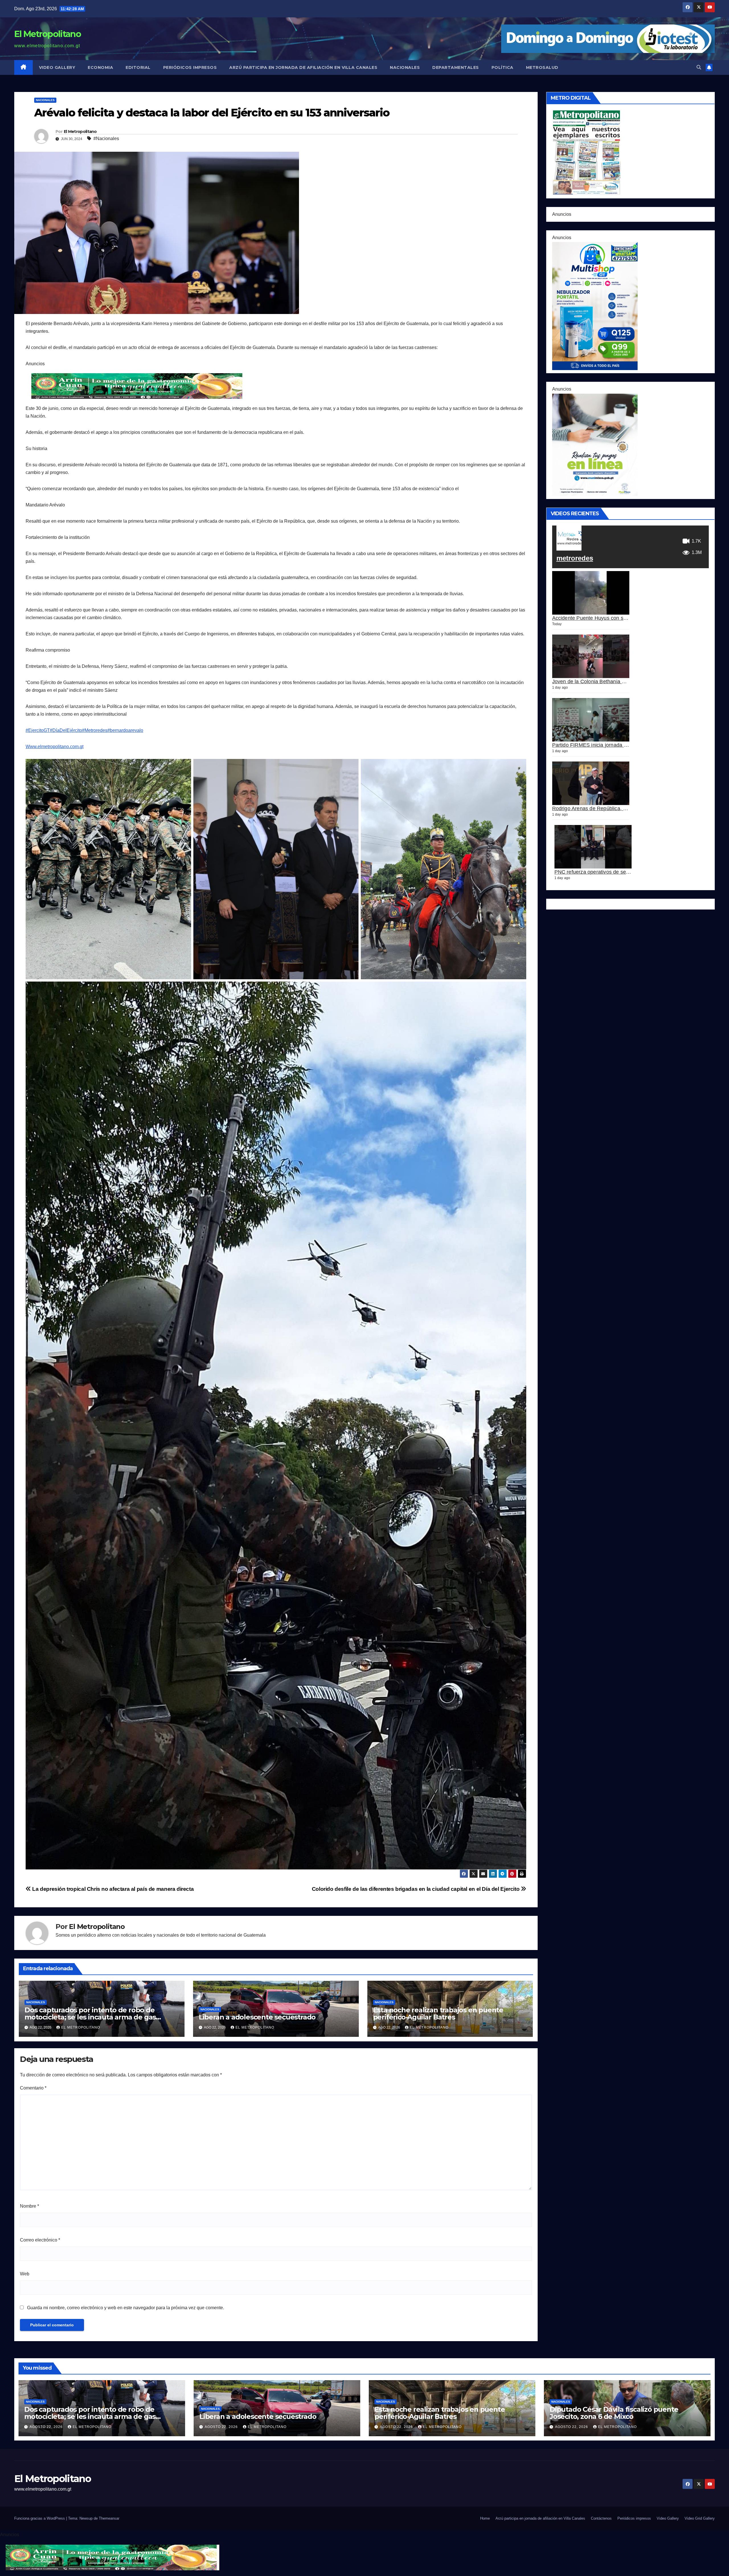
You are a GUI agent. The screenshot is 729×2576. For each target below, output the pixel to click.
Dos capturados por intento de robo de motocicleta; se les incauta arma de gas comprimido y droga (90, 2017)
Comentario (33, 2088)
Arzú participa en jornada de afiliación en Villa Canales (303, 67)
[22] (595, 306)
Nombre (29, 2206)
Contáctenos (601, 2518)
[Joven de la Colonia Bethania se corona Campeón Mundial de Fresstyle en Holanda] (591, 656)
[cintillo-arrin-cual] (138, 386)
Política (502, 67)
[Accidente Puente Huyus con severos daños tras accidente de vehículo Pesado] (591, 593)
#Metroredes (95, 730)
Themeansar (109, 2518)
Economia (100, 67)
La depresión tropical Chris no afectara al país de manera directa (112, 1889)
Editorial (138, 67)
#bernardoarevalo (125, 730)
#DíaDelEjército (66, 730)
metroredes (575, 558)
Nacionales (405, 67)
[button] (699, 67)
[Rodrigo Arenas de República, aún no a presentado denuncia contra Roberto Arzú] (591, 783)
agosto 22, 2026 (47, 2427)
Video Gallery (57, 67)
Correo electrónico (40, 2240)
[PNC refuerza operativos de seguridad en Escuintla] (593, 847)
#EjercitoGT (38, 730)
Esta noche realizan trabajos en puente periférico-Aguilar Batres (438, 2013)
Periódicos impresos (190, 67)
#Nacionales (106, 138)
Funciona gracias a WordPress (40, 2518)
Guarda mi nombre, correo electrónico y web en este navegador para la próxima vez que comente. (126, 2308)
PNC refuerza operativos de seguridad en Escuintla (614, 872)
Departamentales (456, 67)
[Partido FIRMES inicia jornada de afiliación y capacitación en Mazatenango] (591, 720)
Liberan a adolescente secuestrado (257, 2017)
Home (485, 2518)
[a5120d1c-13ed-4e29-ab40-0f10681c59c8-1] (595, 444)
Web (25, 2274)
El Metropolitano (48, 34)
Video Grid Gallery (700, 2518)
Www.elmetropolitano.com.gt (55, 747)
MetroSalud (542, 67)
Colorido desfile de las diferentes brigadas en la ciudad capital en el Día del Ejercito (416, 1889)
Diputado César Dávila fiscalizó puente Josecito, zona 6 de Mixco (614, 2413)
